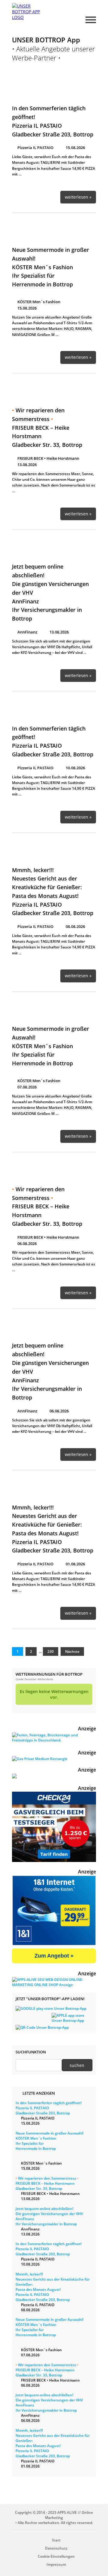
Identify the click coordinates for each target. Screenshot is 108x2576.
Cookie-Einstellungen (56, 2556)
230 (51, 1651)
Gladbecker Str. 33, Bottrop (47, 427)
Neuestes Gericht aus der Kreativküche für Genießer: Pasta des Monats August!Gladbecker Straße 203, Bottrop (53, 2287)
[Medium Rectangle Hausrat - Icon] (40, 1759)
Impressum (56, 2564)
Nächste (72, 1651)
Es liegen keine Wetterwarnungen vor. (54, 1694)
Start (56, 2540)
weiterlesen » (78, 197)
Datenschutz (56, 2548)
